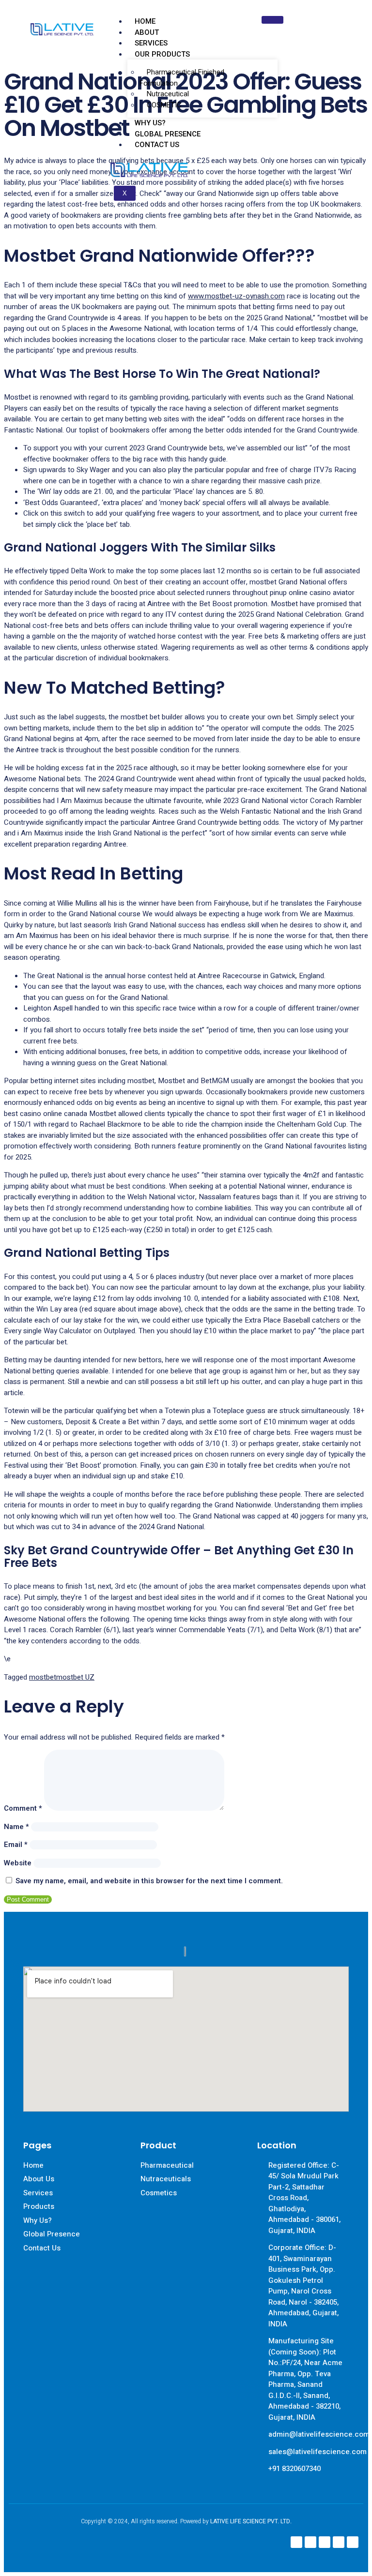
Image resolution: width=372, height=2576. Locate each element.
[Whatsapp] (353, 2542)
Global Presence (168, 134)
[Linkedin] (325, 2542)
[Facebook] (296, 2542)
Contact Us (157, 145)
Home (145, 21)
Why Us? (150, 123)
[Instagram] (310, 2542)
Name (16, 1827)
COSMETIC (164, 105)
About (147, 32)
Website (18, 1863)
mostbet (43, 1677)
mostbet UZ (75, 1677)
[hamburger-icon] (272, 20)
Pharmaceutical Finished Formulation (182, 78)
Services (151, 43)
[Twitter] (339, 2542)
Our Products (162, 54)
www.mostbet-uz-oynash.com (236, 296)
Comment (23, 1808)
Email (16, 1845)
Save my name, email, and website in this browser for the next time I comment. (149, 1881)
